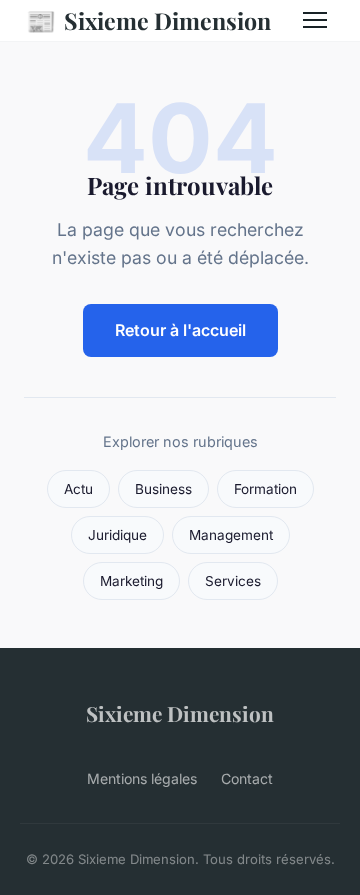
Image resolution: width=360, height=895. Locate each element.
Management (231, 535)
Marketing (131, 581)
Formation (265, 489)
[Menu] (315, 20)
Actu (78, 489)
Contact (247, 778)
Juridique (117, 535)
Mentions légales (142, 778)
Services (233, 581)
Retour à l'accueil (180, 330)
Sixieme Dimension (148, 20)
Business (163, 489)
